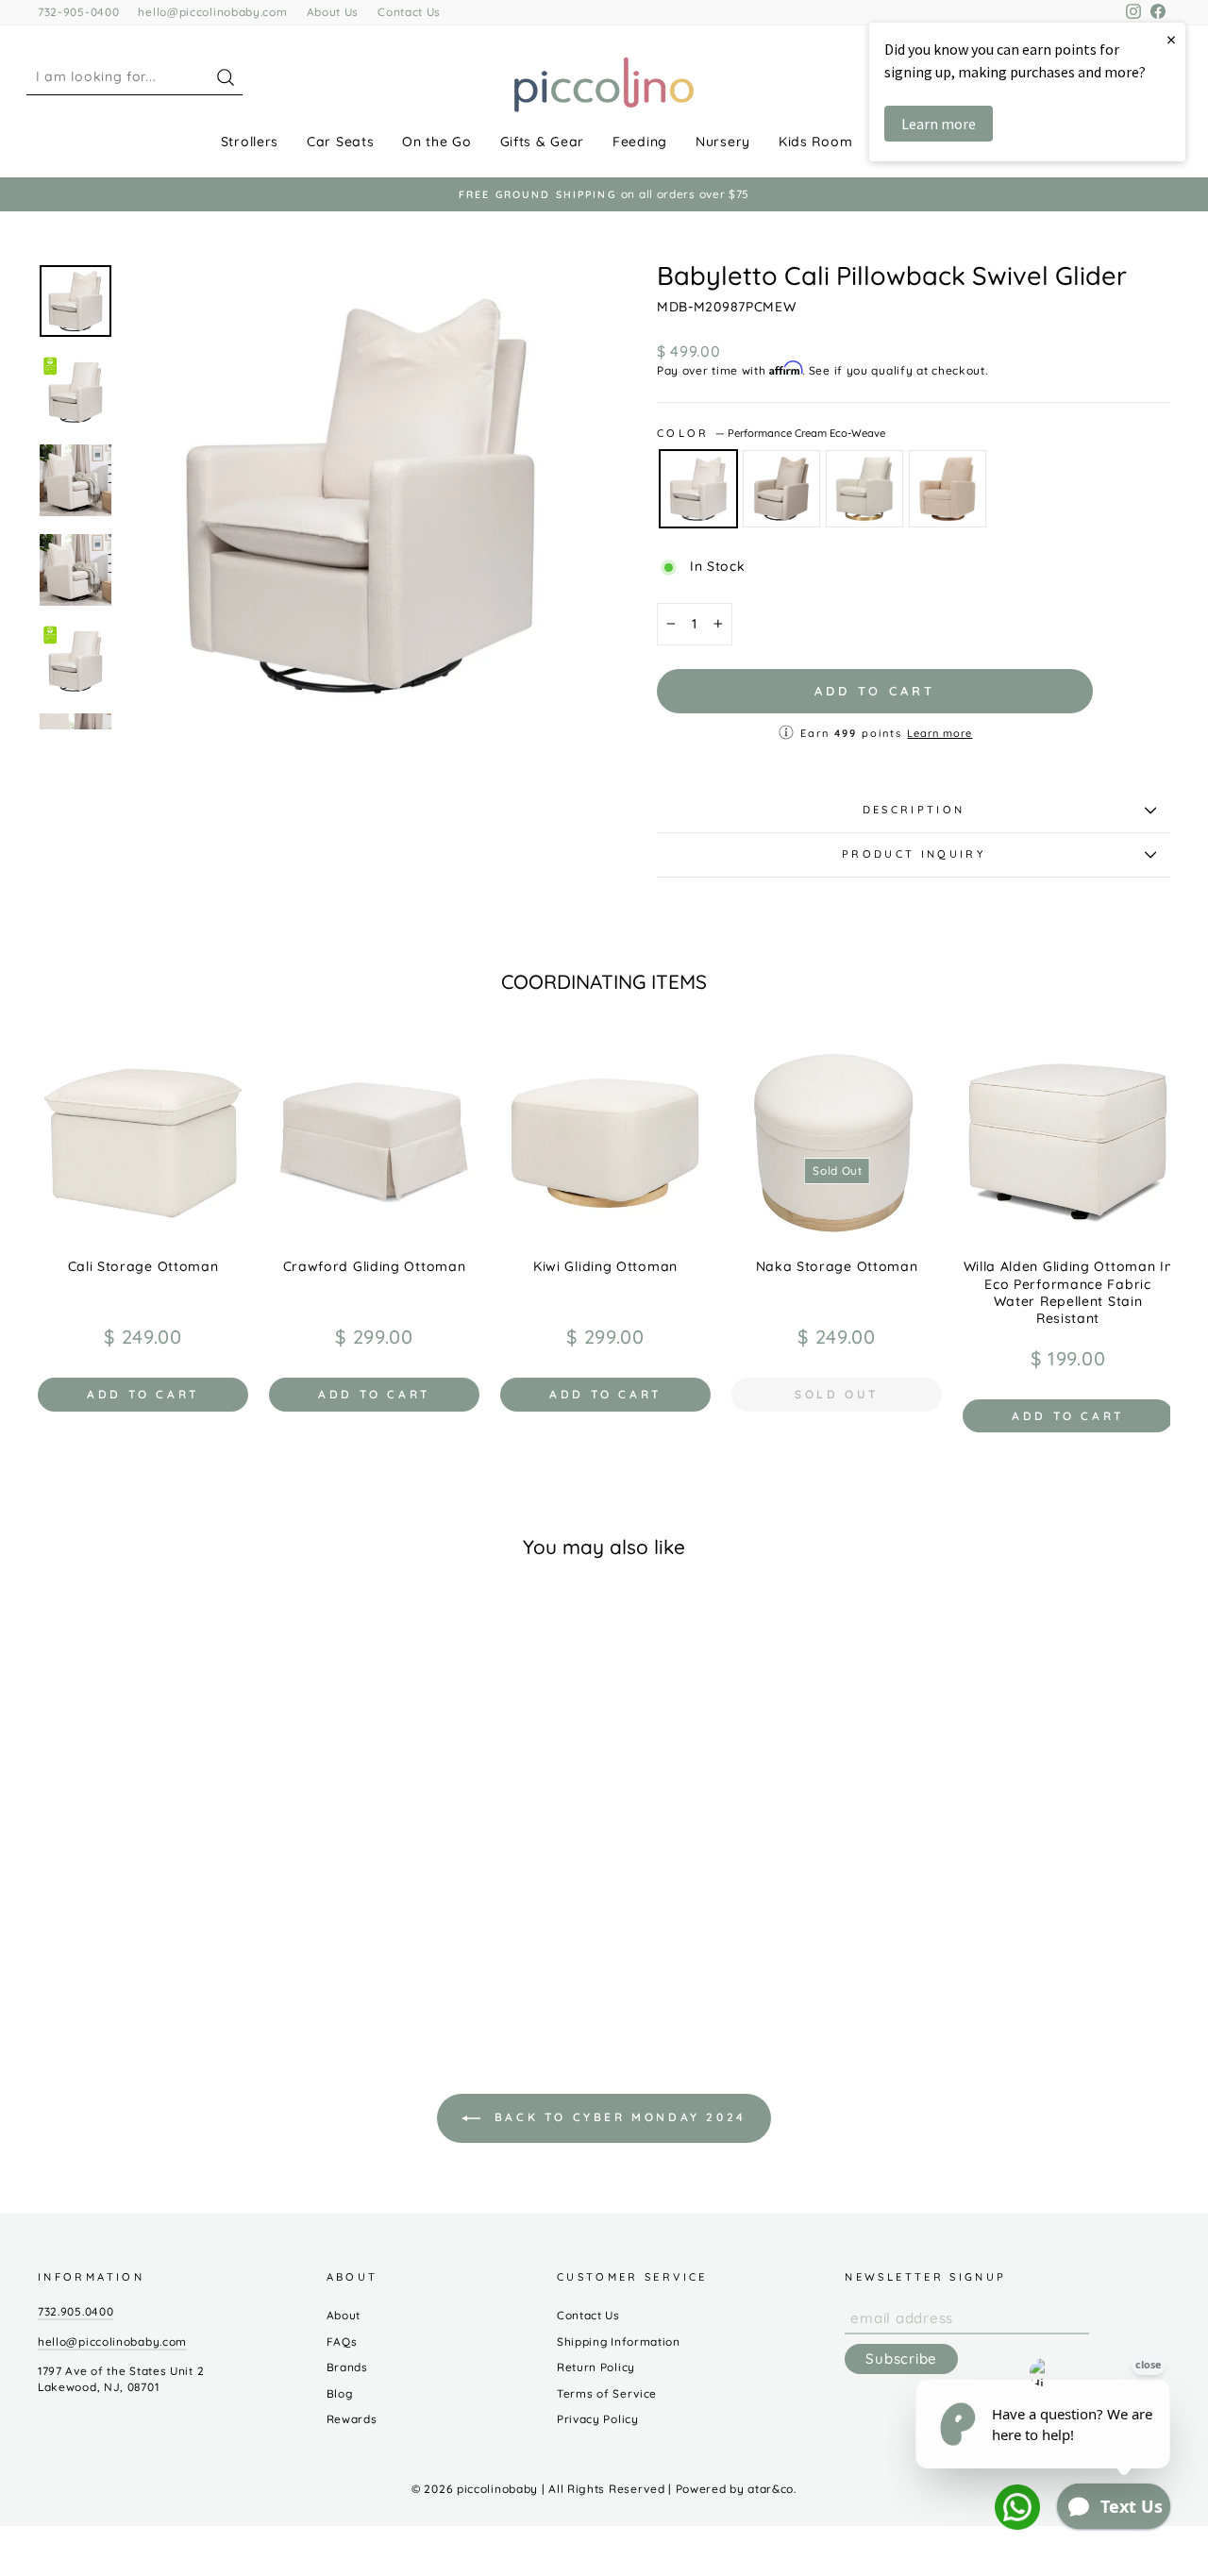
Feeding (640, 142)
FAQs (342, 2342)
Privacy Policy (598, 2419)
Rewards (352, 2419)
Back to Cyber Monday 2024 (617, 2117)
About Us (333, 12)
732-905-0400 (78, 12)
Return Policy (596, 2367)
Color (771, 433)
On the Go (436, 142)
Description (914, 810)
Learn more (940, 733)
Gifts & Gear (542, 142)
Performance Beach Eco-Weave (781, 489)
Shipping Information (619, 2342)
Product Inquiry (914, 854)
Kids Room (815, 142)
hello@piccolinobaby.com (212, 12)
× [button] (1171, 39)
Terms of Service (607, 2393)
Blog (340, 2393)
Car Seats (340, 142)
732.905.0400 (75, 2311)
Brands (347, 2367)
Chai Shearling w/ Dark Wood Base (948, 489)
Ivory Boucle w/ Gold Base (864, 489)
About (344, 2315)
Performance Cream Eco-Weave (698, 489)
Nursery (723, 142)
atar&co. (772, 2489)
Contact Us (409, 12)
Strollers (250, 142)
